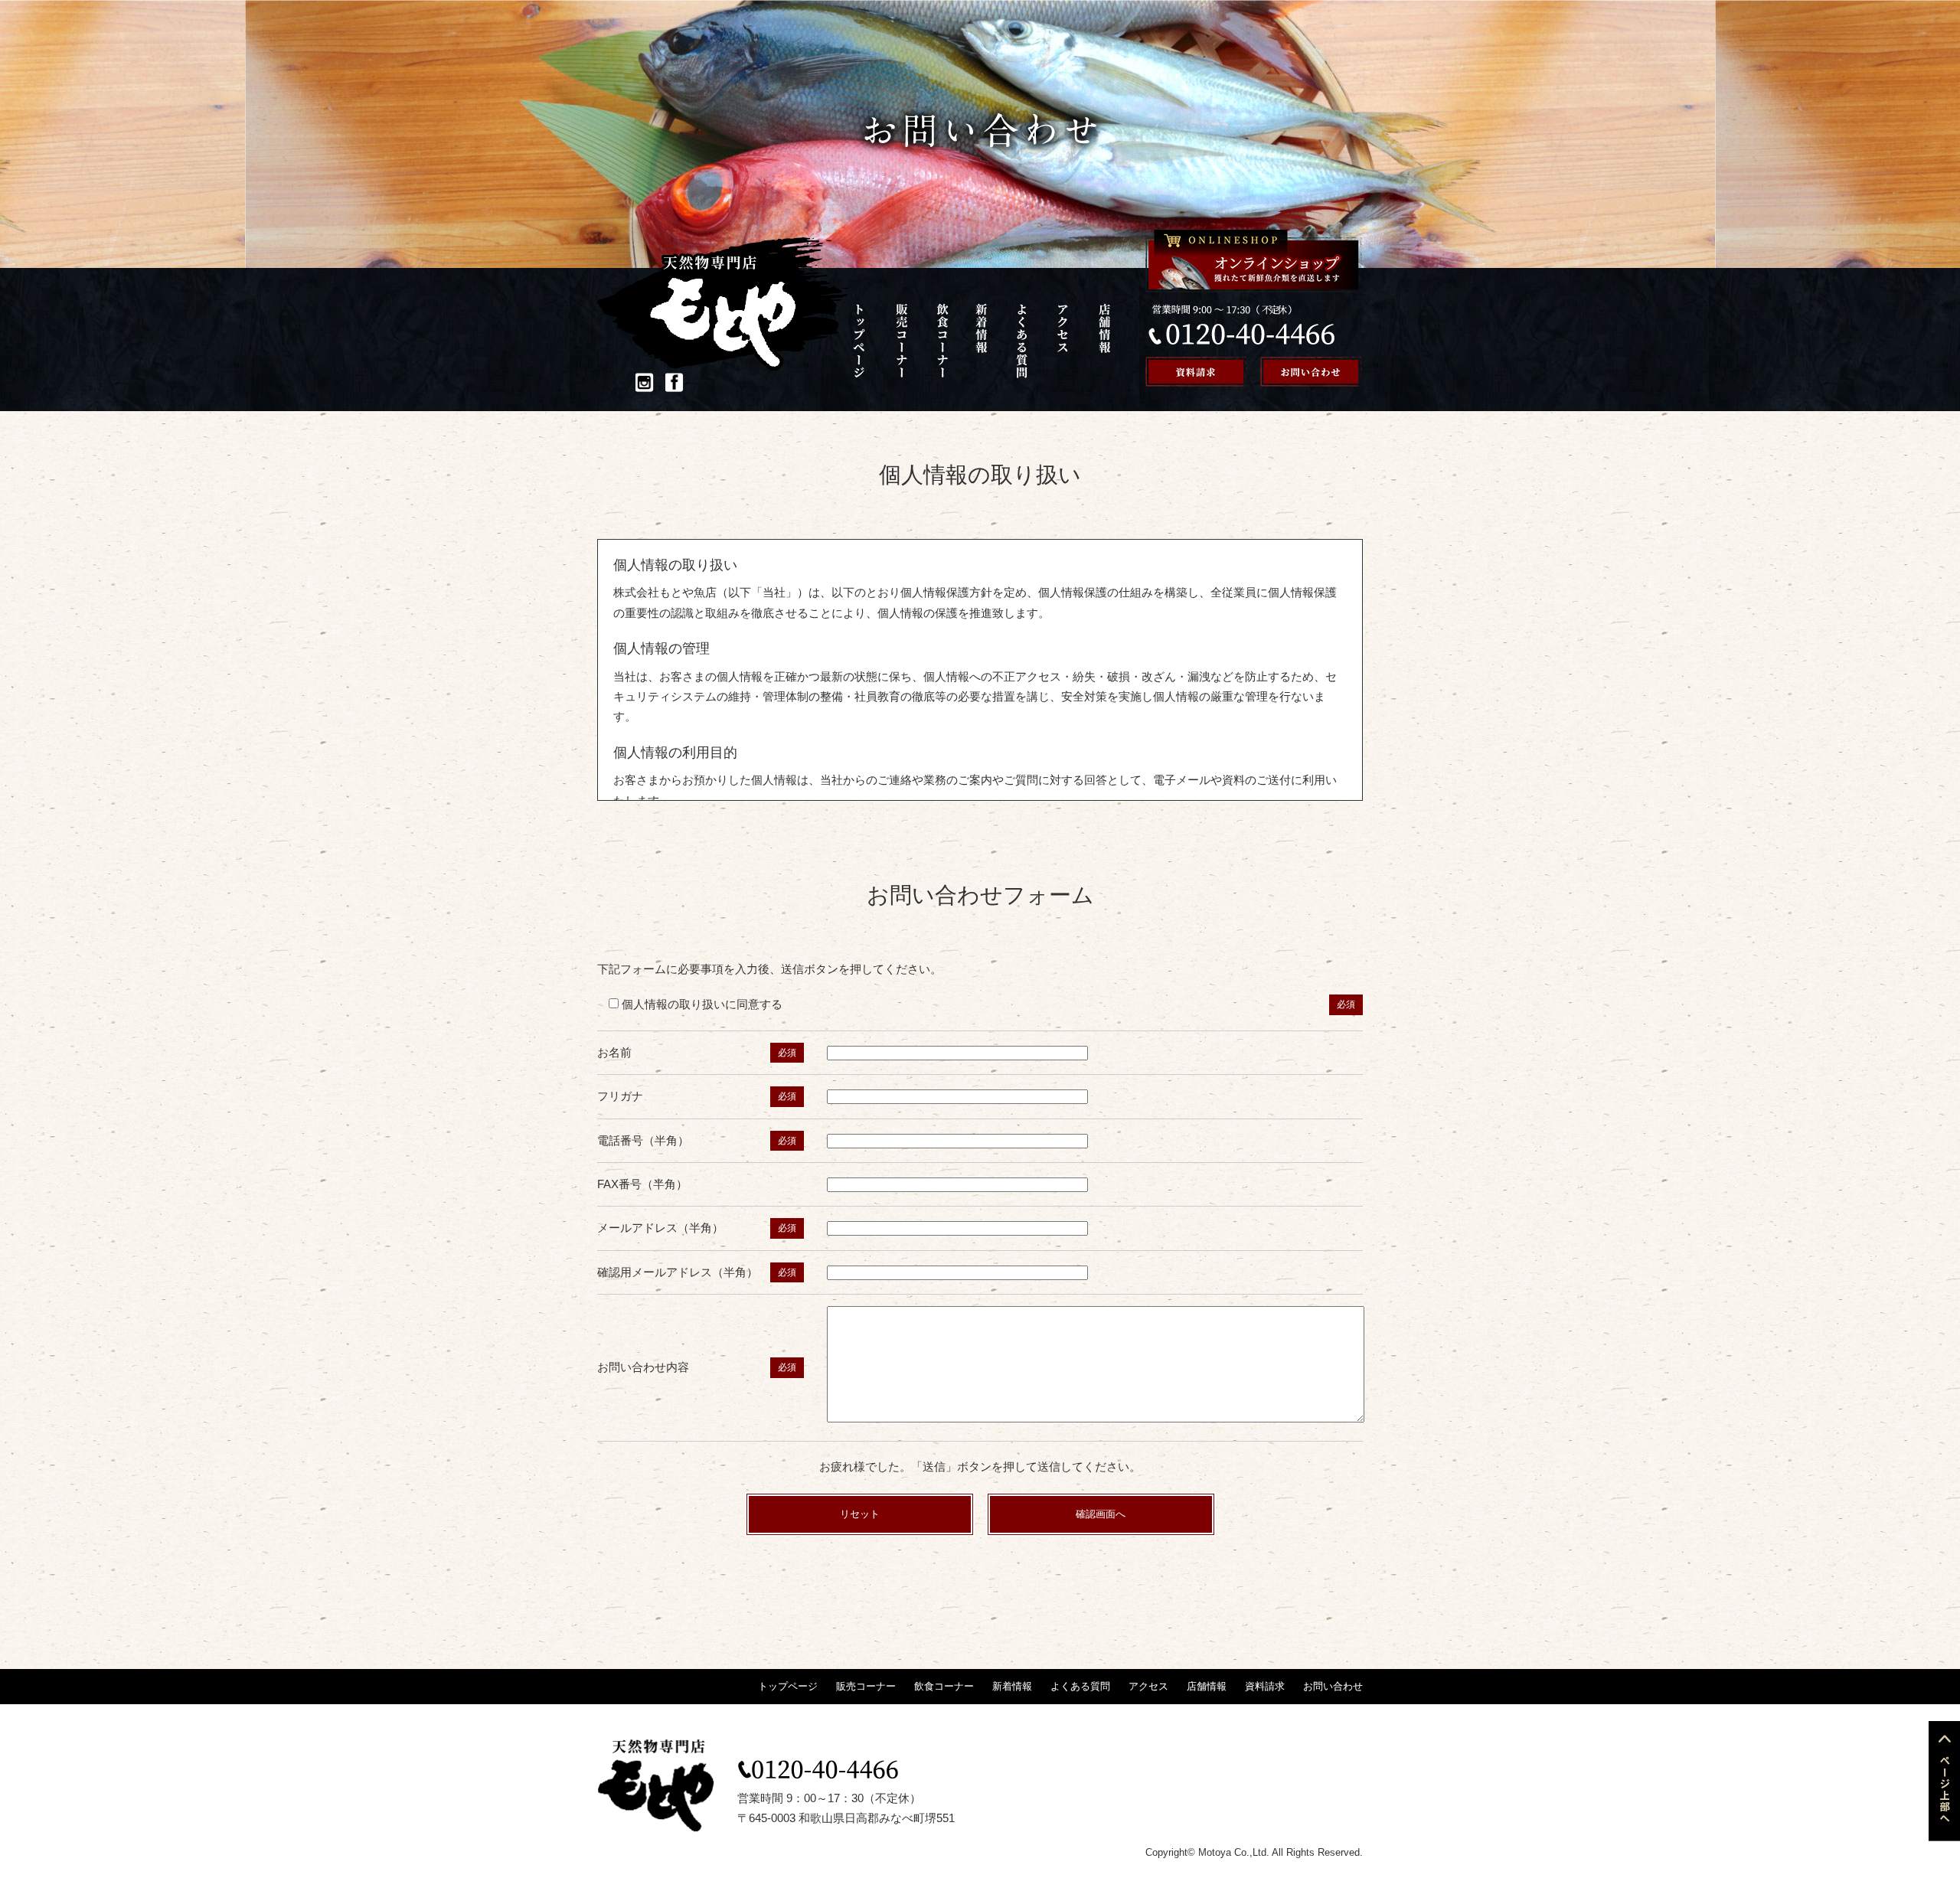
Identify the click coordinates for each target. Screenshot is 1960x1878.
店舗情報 (1103, 341)
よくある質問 (1024, 341)
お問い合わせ (1333, 1686)
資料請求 (1265, 1686)
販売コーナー (907, 341)
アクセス (1063, 341)
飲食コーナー (946, 341)
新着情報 (985, 341)
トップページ (868, 341)
